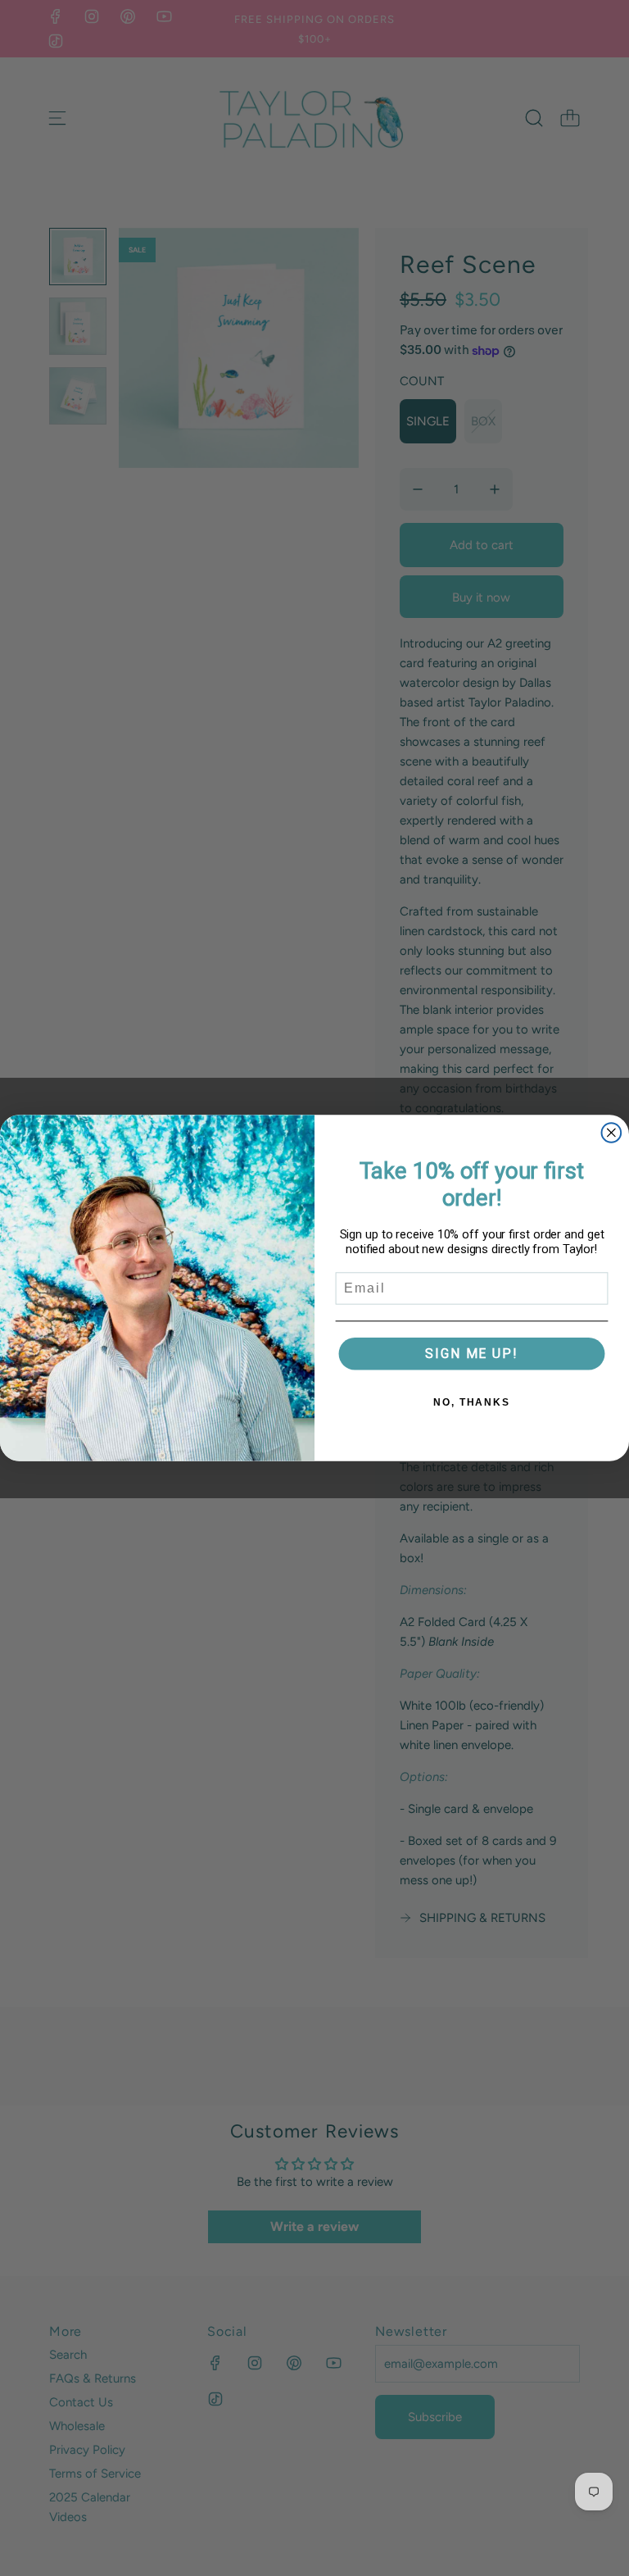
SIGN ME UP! (471, 1354)
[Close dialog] (612, 1133)
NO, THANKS (472, 1402)
